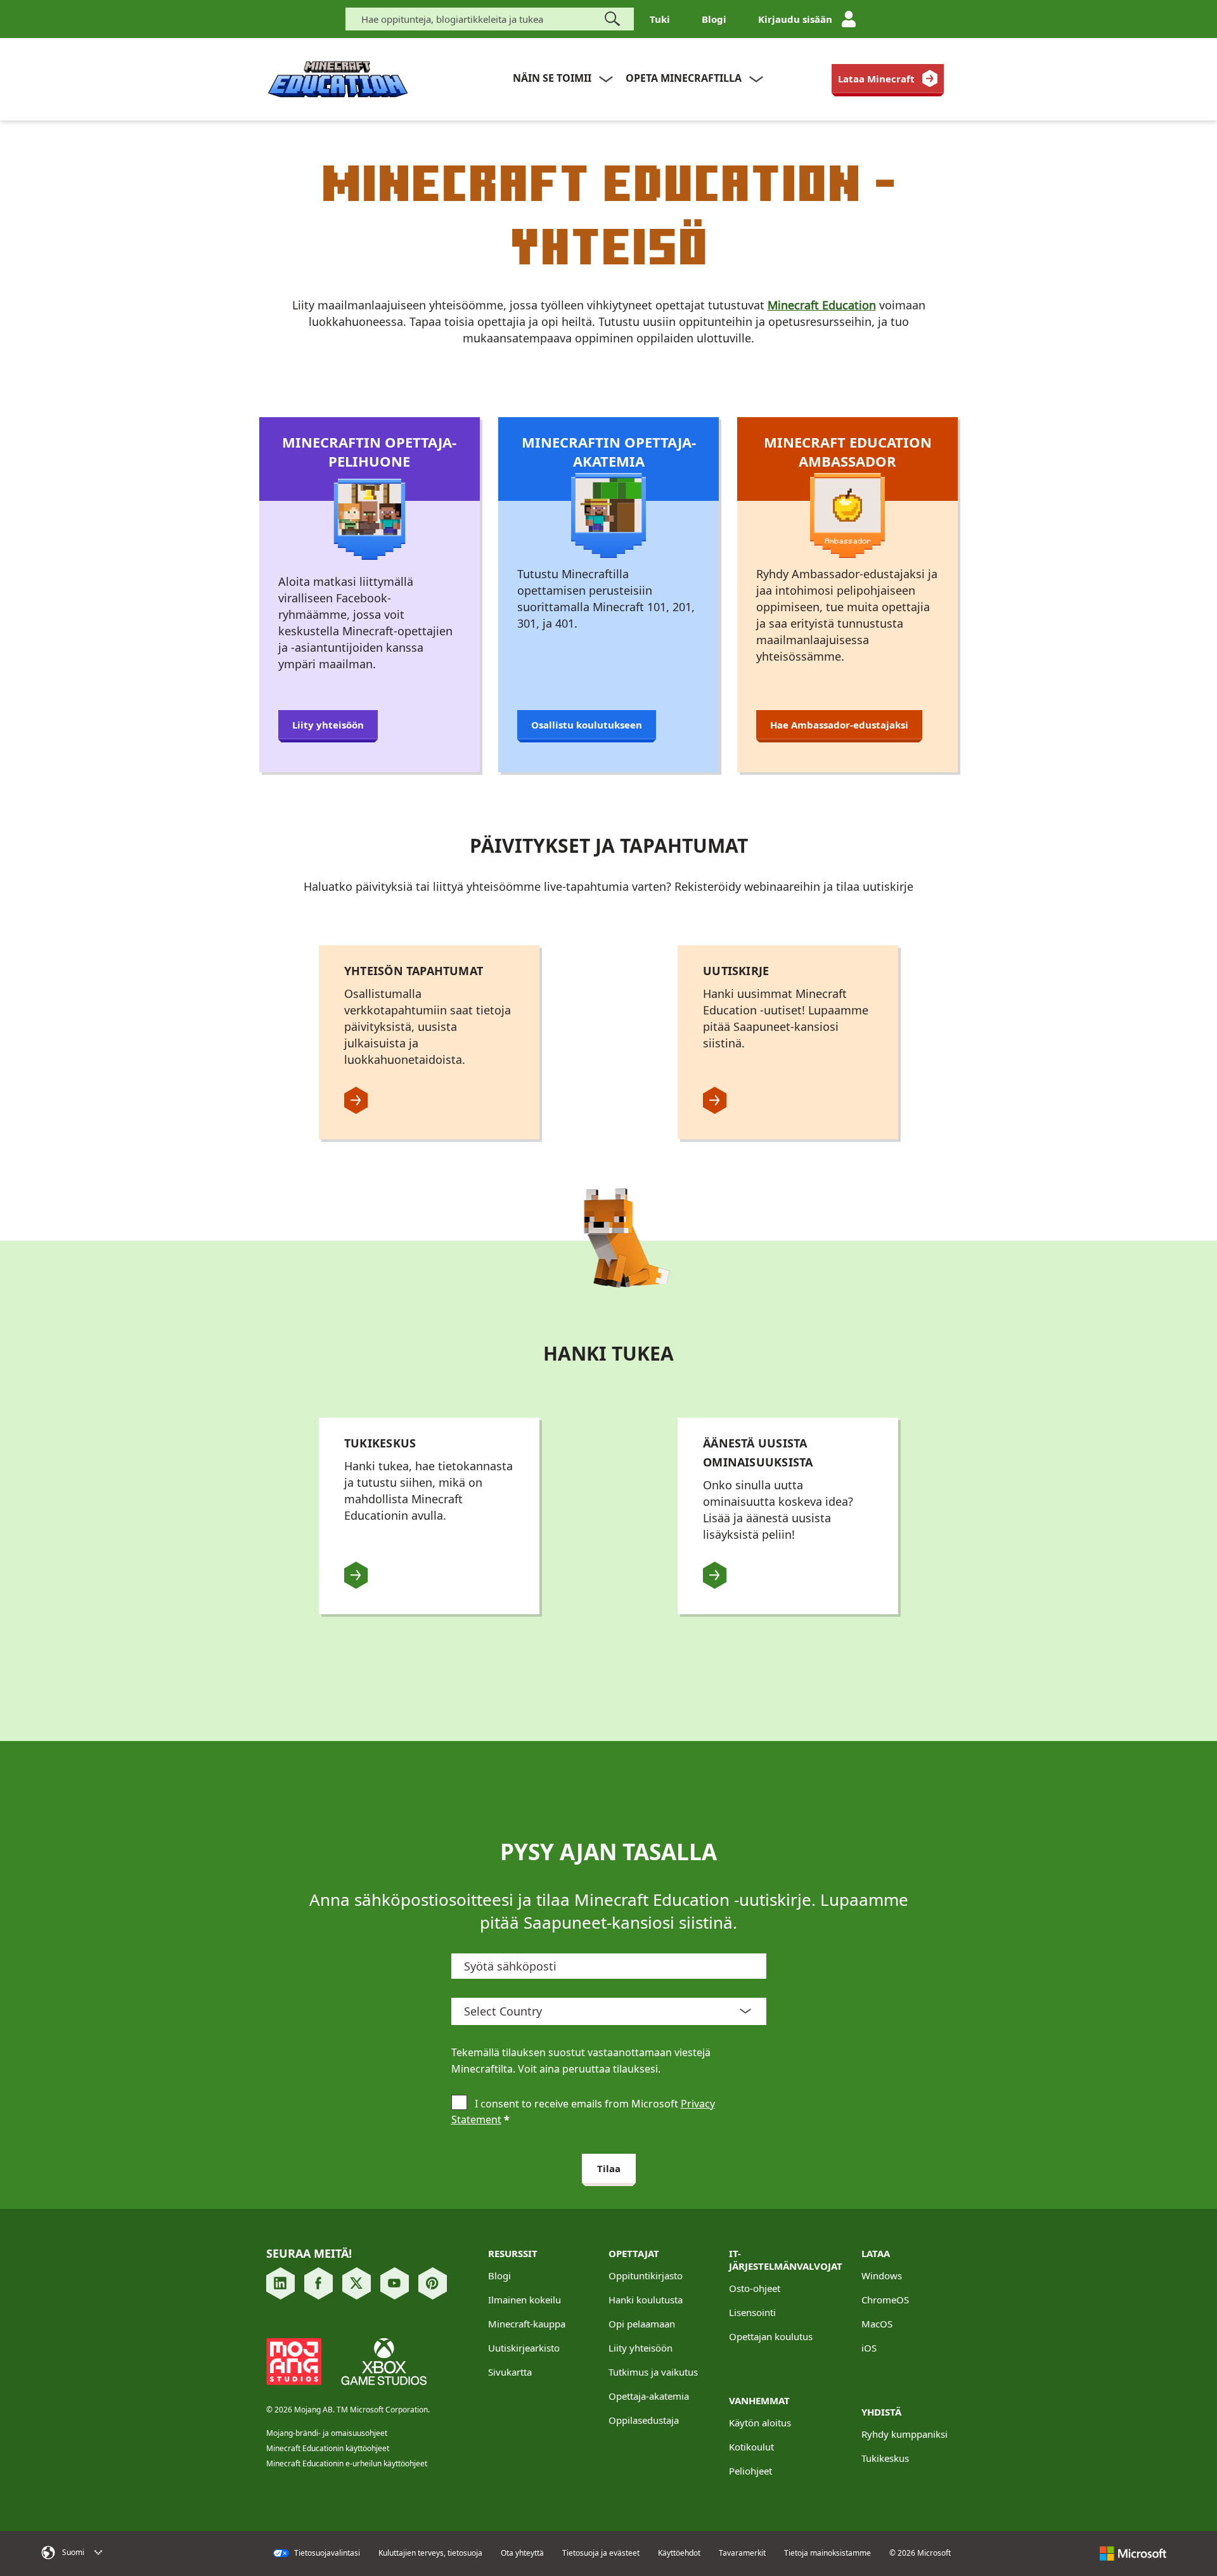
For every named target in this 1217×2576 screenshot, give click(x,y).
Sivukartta (510, 2372)
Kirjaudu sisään (795, 19)
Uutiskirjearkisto (524, 2348)
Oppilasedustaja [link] (644, 2420)
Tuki (660, 19)
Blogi (714, 19)
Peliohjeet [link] (750, 2471)
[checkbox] (459, 2104)
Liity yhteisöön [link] (641, 2348)
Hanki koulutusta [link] (646, 2300)
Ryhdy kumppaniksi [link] (905, 2434)
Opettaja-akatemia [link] (649, 2396)
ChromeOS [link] (885, 2300)
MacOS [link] (877, 2324)
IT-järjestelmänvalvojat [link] (786, 2260)
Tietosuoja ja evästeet (601, 2553)
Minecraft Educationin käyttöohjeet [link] (328, 2448)
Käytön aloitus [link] (760, 2423)
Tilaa (609, 2168)
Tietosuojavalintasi (326, 2553)
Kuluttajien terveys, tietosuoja (430, 2553)
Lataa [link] (876, 2253)
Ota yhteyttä (522, 2553)
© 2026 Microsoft (920, 2553)
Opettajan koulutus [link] (771, 2336)
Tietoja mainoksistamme (827, 2553)
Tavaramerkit (742, 2553)
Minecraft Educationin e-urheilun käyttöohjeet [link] (347, 2463)
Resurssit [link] (513, 2253)
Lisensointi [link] (752, 2312)
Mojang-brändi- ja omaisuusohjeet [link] (327, 2433)
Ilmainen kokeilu (525, 2300)
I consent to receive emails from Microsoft (583, 2112)
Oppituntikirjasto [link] (646, 2275)
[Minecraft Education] (338, 80)
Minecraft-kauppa (527, 2324)
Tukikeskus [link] (885, 2458)
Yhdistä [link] (881, 2412)
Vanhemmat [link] (759, 2400)
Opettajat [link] (634, 2253)
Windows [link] (882, 2275)
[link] (888, 79)
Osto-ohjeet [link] (755, 2288)
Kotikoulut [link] (751, 2447)
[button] (122, 2553)
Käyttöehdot (679, 2553)
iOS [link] (869, 2348)
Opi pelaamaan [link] (642, 2324)
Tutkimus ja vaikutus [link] (653, 2372)
